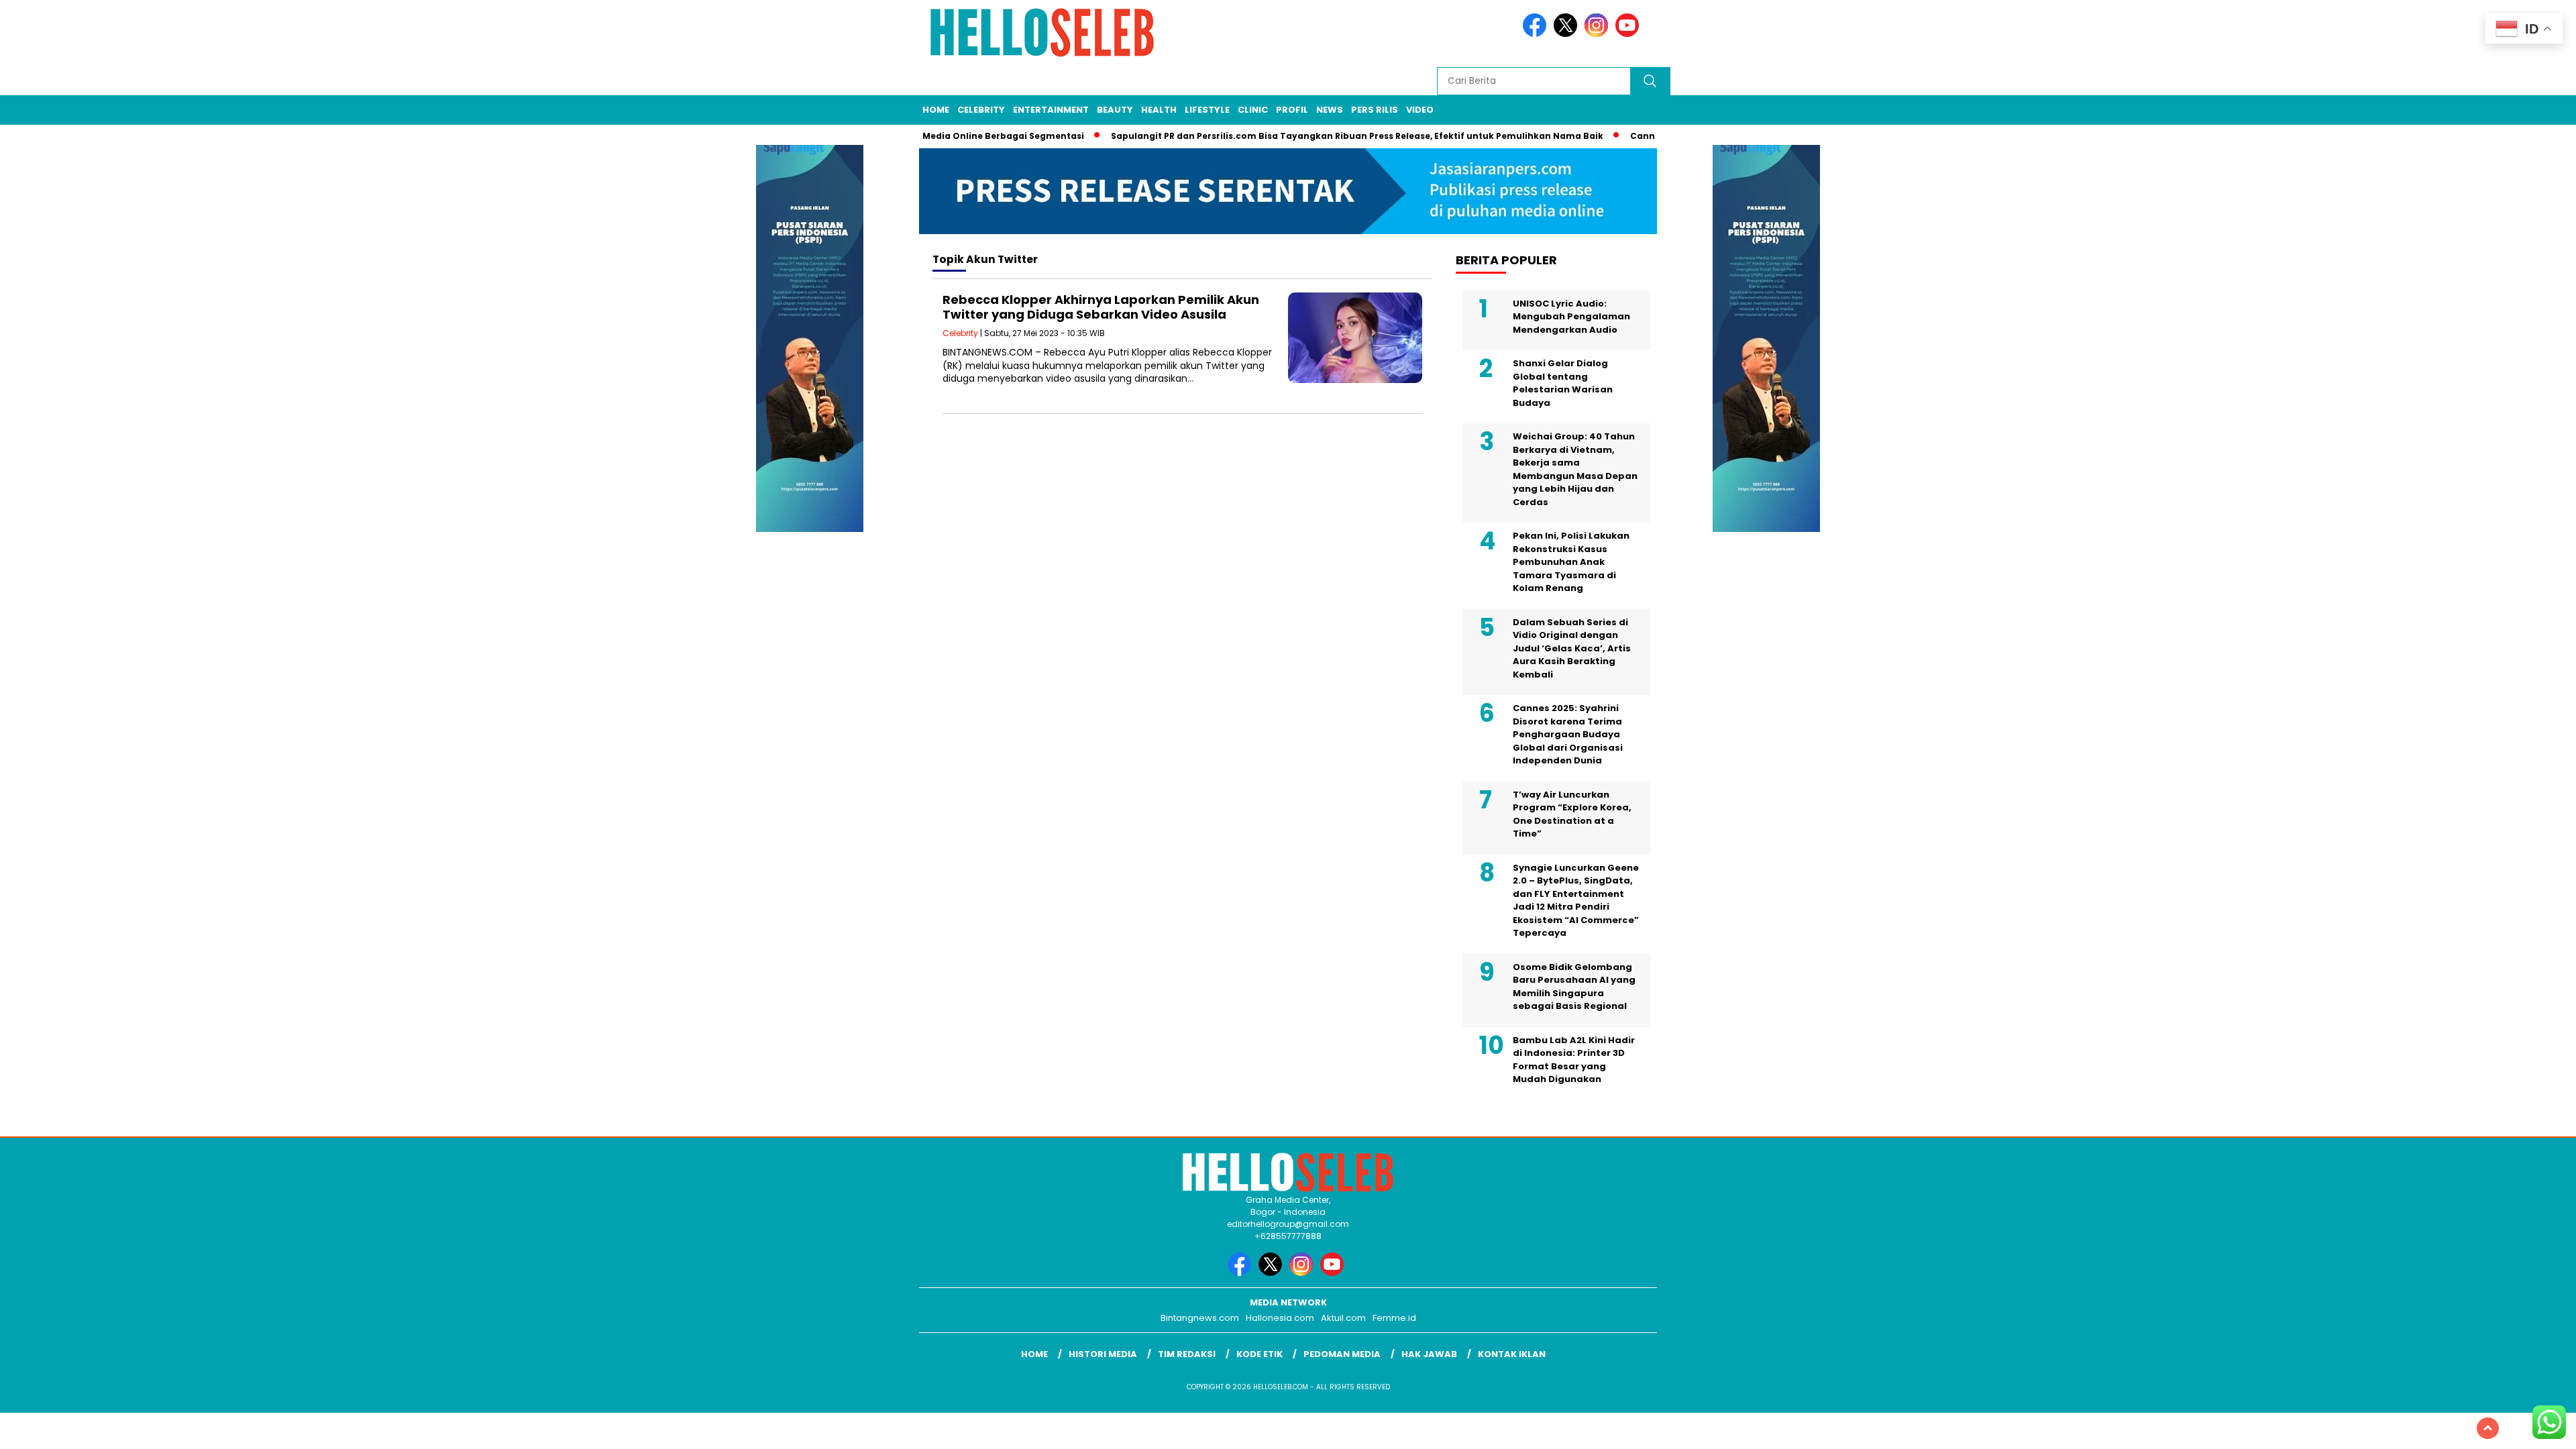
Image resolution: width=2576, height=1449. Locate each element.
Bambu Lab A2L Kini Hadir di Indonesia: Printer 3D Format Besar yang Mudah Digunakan (1574, 1060)
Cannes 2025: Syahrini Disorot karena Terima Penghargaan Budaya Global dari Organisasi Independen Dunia (1568, 734)
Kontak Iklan (1512, 1354)
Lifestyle (1207, 110)
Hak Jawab (1429, 1354)
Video (1420, 110)
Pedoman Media (1342, 1354)
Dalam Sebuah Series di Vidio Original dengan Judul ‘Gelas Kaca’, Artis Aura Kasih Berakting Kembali (1572, 648)
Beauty (1115, 110)
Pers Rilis (1375, 110)
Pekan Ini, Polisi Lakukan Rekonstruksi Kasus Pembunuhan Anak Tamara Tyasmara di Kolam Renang (1571, 562)
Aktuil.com (1343, 1318)
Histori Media (1103, 1354)
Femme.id (1394, 1318)
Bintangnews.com (1200, 1318)
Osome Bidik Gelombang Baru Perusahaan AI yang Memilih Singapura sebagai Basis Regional (1574, 987)
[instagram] (1599, 34)
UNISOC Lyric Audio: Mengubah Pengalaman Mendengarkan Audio (1571, 317)
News (1330, 110)
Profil (1292, 110)
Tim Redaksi (1187, 1354)
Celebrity (981, 110)
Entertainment (1051, 110)
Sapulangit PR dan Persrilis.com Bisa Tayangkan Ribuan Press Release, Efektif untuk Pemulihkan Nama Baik (1318, 136)
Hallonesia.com (1280, 1318)
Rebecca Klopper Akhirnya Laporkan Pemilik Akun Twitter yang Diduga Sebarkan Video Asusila (1101, 307)
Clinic (1253, 110)
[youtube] (1629, 34)
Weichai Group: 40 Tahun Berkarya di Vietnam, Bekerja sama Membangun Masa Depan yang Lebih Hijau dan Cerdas (1575, 469)
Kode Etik (1259, 1354)
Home (936, 110)
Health (1159, 110)
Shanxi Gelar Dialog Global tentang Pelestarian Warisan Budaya (1563, 383)
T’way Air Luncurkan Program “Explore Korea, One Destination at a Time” (1572, 814)
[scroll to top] (2488, 1428)
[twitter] (1568, 34)
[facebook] (1537, 34)
